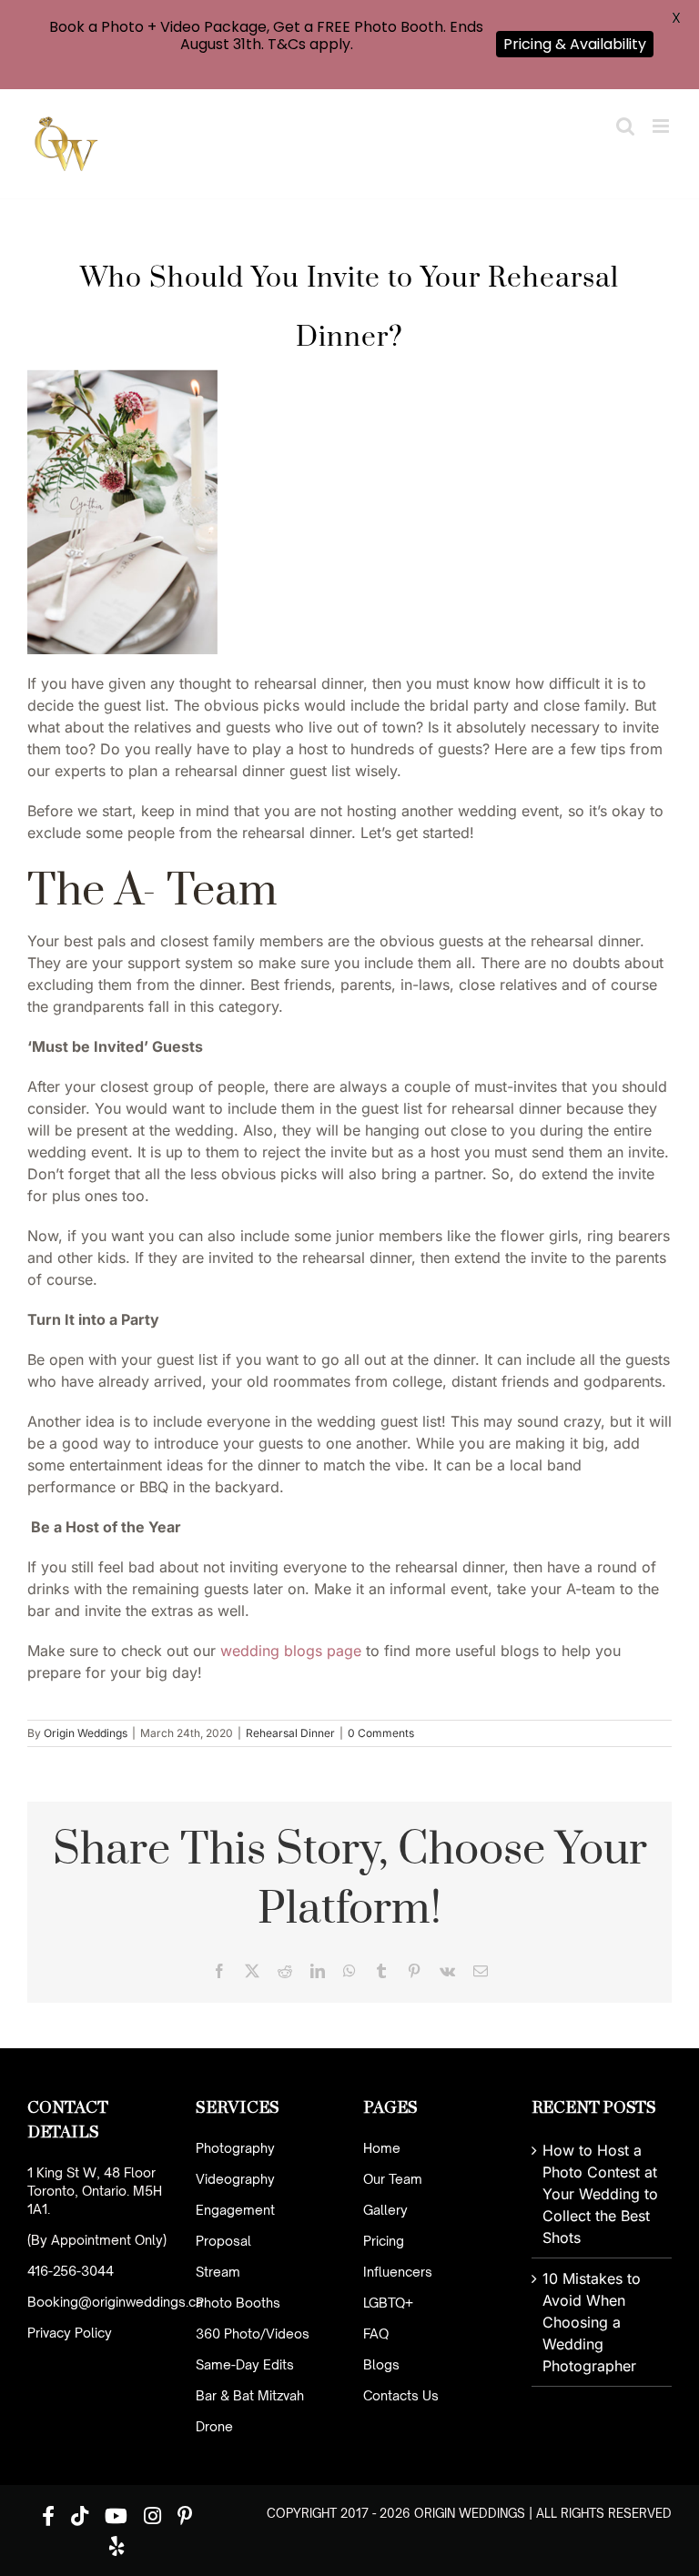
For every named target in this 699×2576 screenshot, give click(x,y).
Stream (218, 2272)
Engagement (235, 2210)
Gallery (385, 2210)
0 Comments (381, 1733)
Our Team (393, 2179)
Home (382, 2148)
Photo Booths (238, 2303)
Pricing (384, 2241)
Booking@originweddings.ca (115, 2302)
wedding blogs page (291, 1651)
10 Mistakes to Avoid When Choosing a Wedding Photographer (592, 2322)
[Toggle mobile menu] (662, 126)
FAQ (376, 2334)
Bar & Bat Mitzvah (250, 2395)
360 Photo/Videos (253, 2334)
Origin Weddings (86, 1733)
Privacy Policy (70, 2333)
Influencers (398, 2272)
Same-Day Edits (245, 2364)
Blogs (381, 2364)
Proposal (223, 2241)
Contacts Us (401, 2395)
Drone (214, 2426)
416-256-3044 (71, 2271)
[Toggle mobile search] (625, 126)
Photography (235, 2148)
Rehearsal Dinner (290, 1733)
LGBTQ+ (388, 2303)
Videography (235, 2179)
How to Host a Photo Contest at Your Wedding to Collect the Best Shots (600, 2194)
